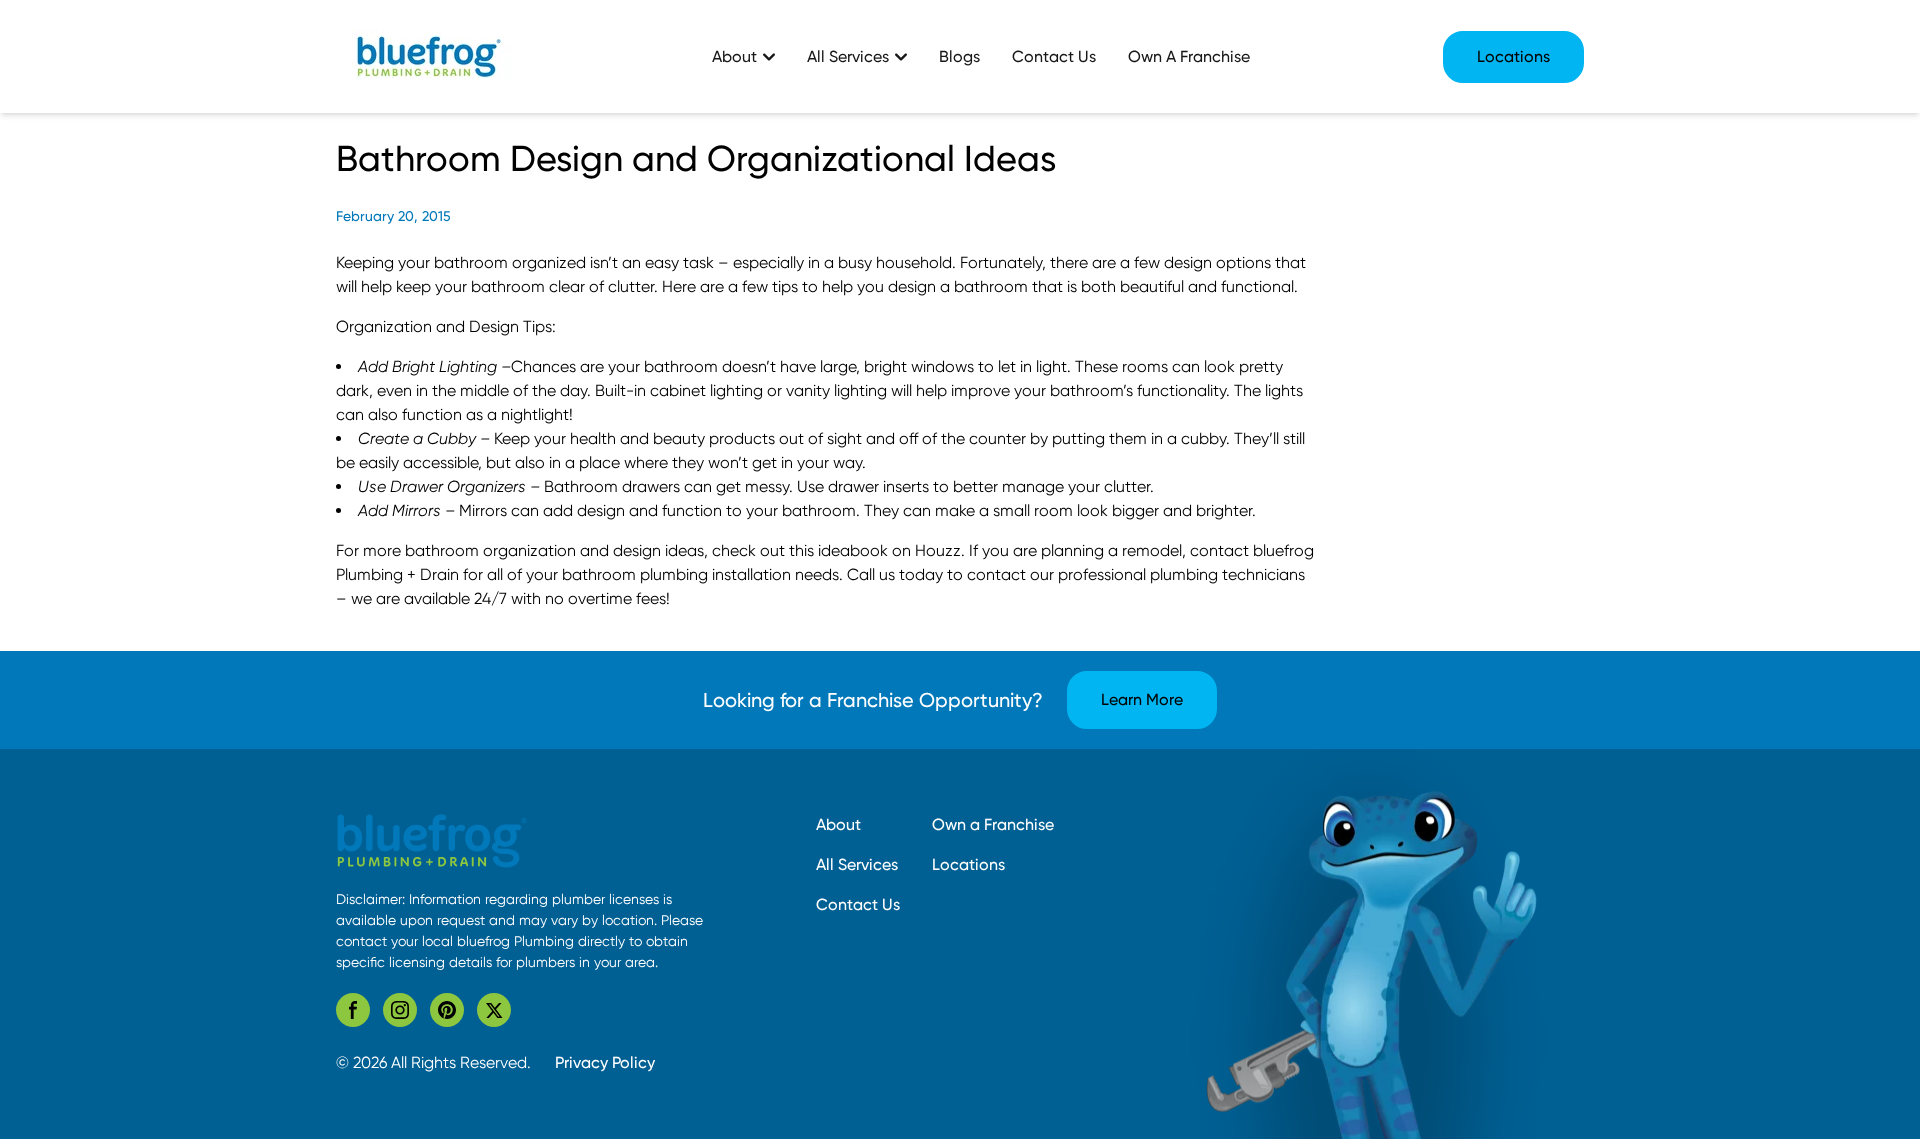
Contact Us (1054, 56)
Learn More (1142, 699)
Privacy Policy (605, 1062)
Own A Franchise (1189, 56)
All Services (857, 864)
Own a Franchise (993, 824)
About (838, 824)
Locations (1513, 56)
